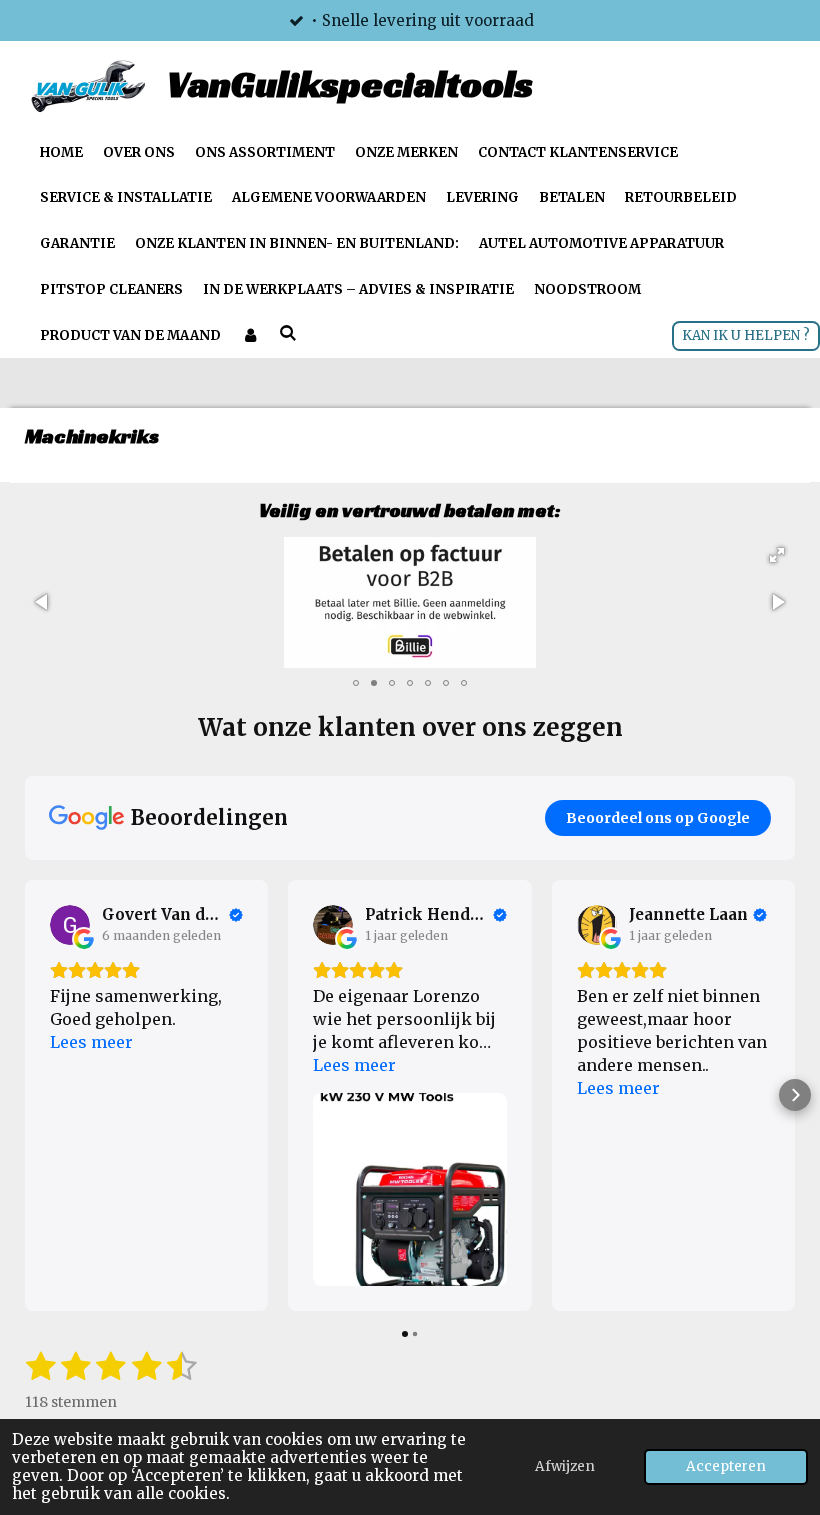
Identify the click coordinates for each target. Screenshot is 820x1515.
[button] (777, 555)
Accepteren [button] (726, 1466)
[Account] (250, 336)
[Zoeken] (288, 333)
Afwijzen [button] (565, 1466)
